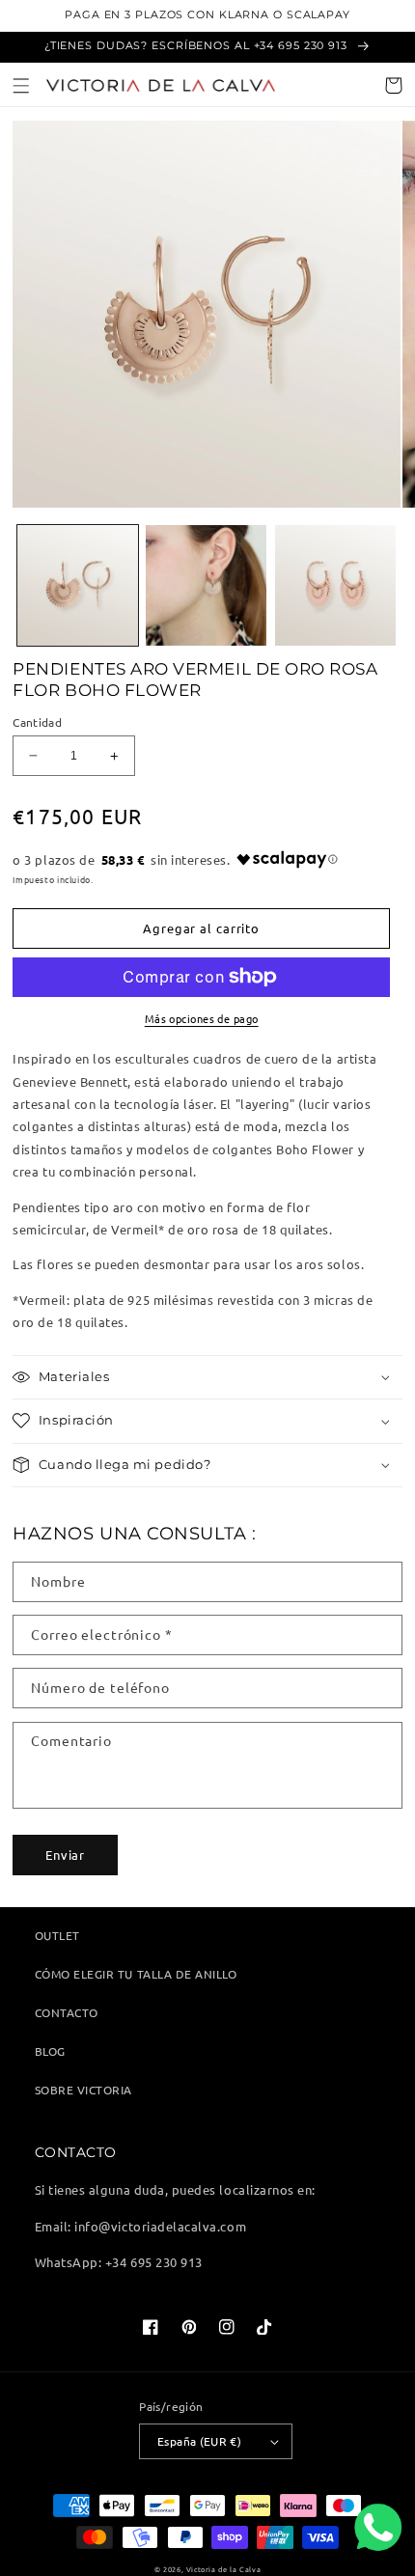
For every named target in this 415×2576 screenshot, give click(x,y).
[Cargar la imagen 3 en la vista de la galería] (335, 585)
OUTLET (57, 1935)
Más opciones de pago (202, 1018)
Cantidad (37, 722)
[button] (22, 85)
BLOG (50, 2051)
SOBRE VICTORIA (83, 2090)
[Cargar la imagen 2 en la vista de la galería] (206, 585)
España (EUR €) (199, 2441)
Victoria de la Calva (223, 2569)
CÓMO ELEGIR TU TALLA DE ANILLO (136, 1974)
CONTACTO (67, 2012)
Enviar (65, 1855)
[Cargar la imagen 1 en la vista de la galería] (78, 585)
